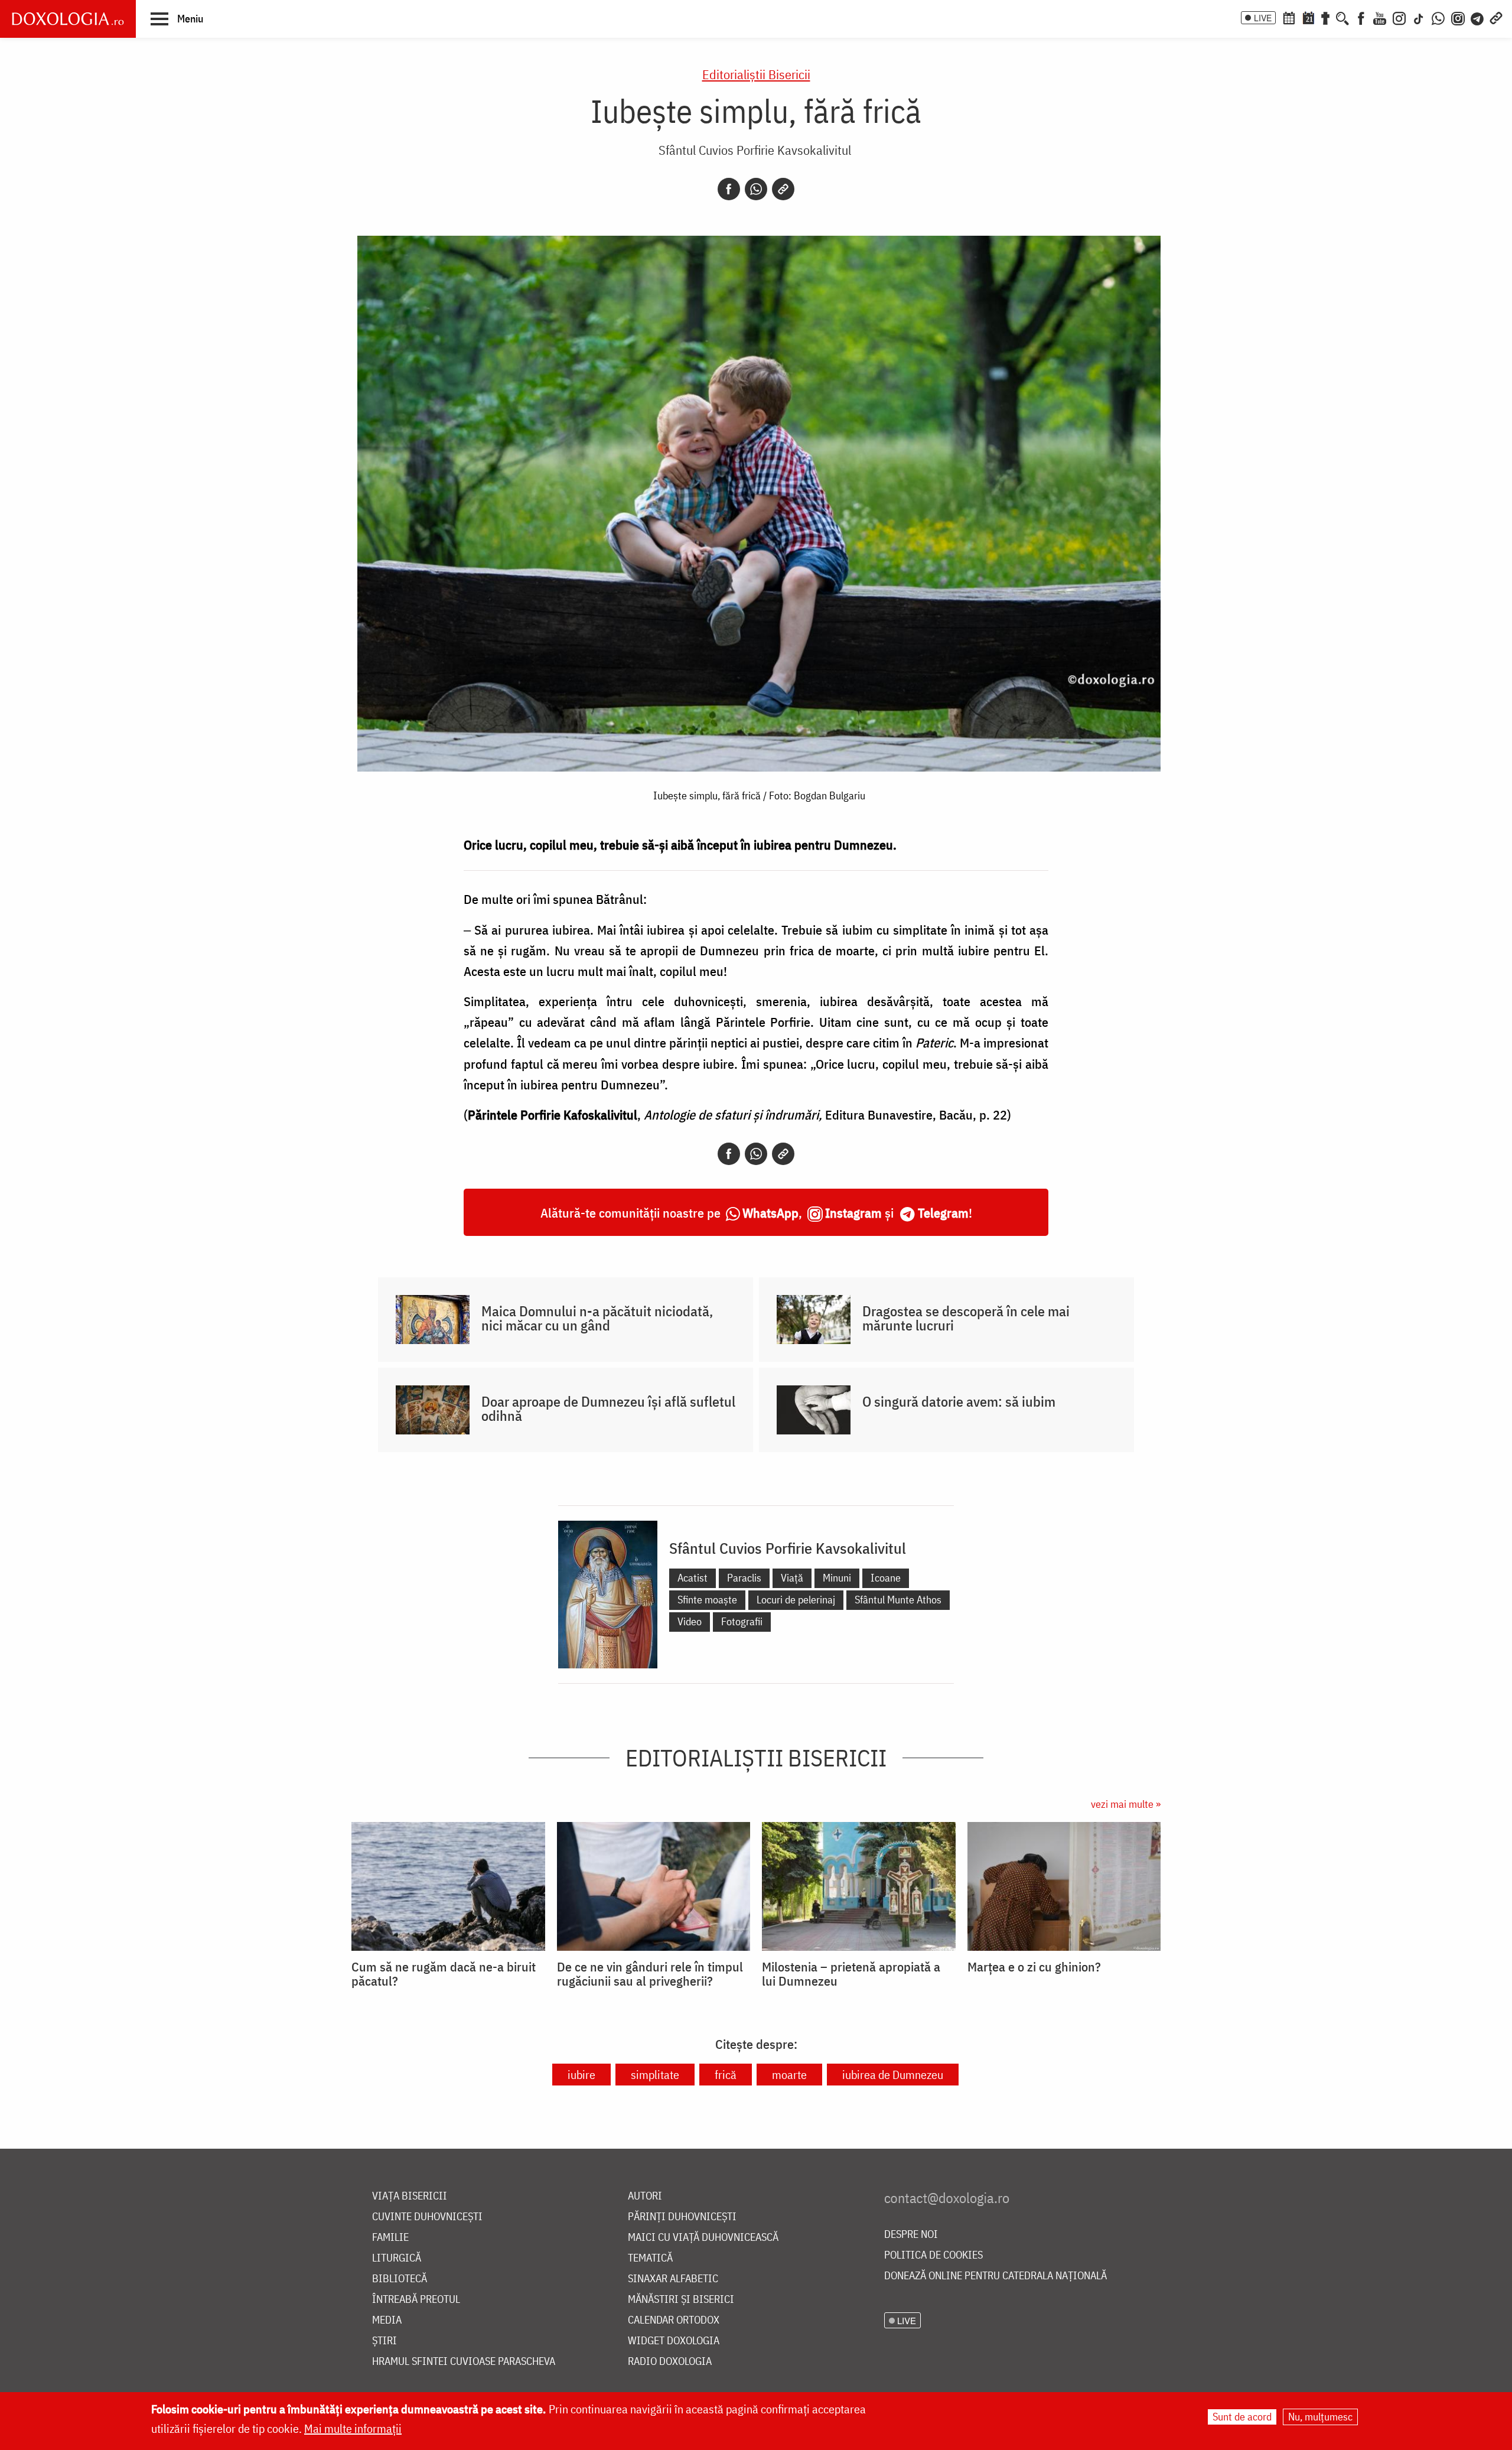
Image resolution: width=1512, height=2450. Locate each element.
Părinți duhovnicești (682, 2217)
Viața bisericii (410, 2196)
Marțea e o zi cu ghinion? (1034, 1967)
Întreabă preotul (416, 2300)
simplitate (655, 2075)
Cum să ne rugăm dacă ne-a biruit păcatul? (444, 1974)
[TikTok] (1419, 17)
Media (387, 2320)
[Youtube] (1380, 17)
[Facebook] (1361, 17)
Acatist (693, 1578)
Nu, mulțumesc (1320, 2417)
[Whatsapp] (756, 189)
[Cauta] (1342, 17)
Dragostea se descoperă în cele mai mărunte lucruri (966, 1318)
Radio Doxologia (670, 2362)
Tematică (650, 2258)
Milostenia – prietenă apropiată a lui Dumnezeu (851, 1974)
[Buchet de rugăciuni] (1325, 17)
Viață (792, 1578)
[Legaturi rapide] (1496, 17)
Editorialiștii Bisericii (756, 74)
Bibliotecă (400, 2279)
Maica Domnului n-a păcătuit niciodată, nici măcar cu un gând (597, 1318)
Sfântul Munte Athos (898, 1600)
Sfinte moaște (707, 1600)
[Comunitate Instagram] (1458, 17)
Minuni (837, 1578)
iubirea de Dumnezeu (893, 2075)
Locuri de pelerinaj (796, 1600)
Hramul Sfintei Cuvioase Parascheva (464, 2362)
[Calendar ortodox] (1289, 17)
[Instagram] (1399, 17)
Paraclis (744, 1578)
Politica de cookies (933, 2255)
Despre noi (911, 2235)
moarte (789, 2075)
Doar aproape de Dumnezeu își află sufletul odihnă (608, 1408)
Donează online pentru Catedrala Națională (995, 2276)
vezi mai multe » (1126, 1804)
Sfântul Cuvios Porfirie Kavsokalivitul (755, 150)
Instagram (853, 1213)
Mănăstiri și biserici (681, 2300)
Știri (384, 2341)
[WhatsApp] (1438, 17)
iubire (581, 2075)
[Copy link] (783, 189)
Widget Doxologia (674, 2341)
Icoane (886, 1578)
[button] (177, 18)
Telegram (943, 1213)
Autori (645, 2196)
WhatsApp (770, 1213)
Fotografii (742, 1621)
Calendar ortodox (674, 2320)
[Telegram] (1478, 17)
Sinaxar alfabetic (673, 2279)
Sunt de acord (1242, 2417)
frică (726, 2075)
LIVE (1263, 18)
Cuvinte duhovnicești (427, 2217)
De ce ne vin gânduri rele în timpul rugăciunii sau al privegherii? (650, 1974)
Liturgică (397, 2258)
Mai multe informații (353, 2428)
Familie (390, 2238)
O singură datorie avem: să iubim (959, 1401)
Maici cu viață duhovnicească (703, 2238)
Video (690, 1621)
